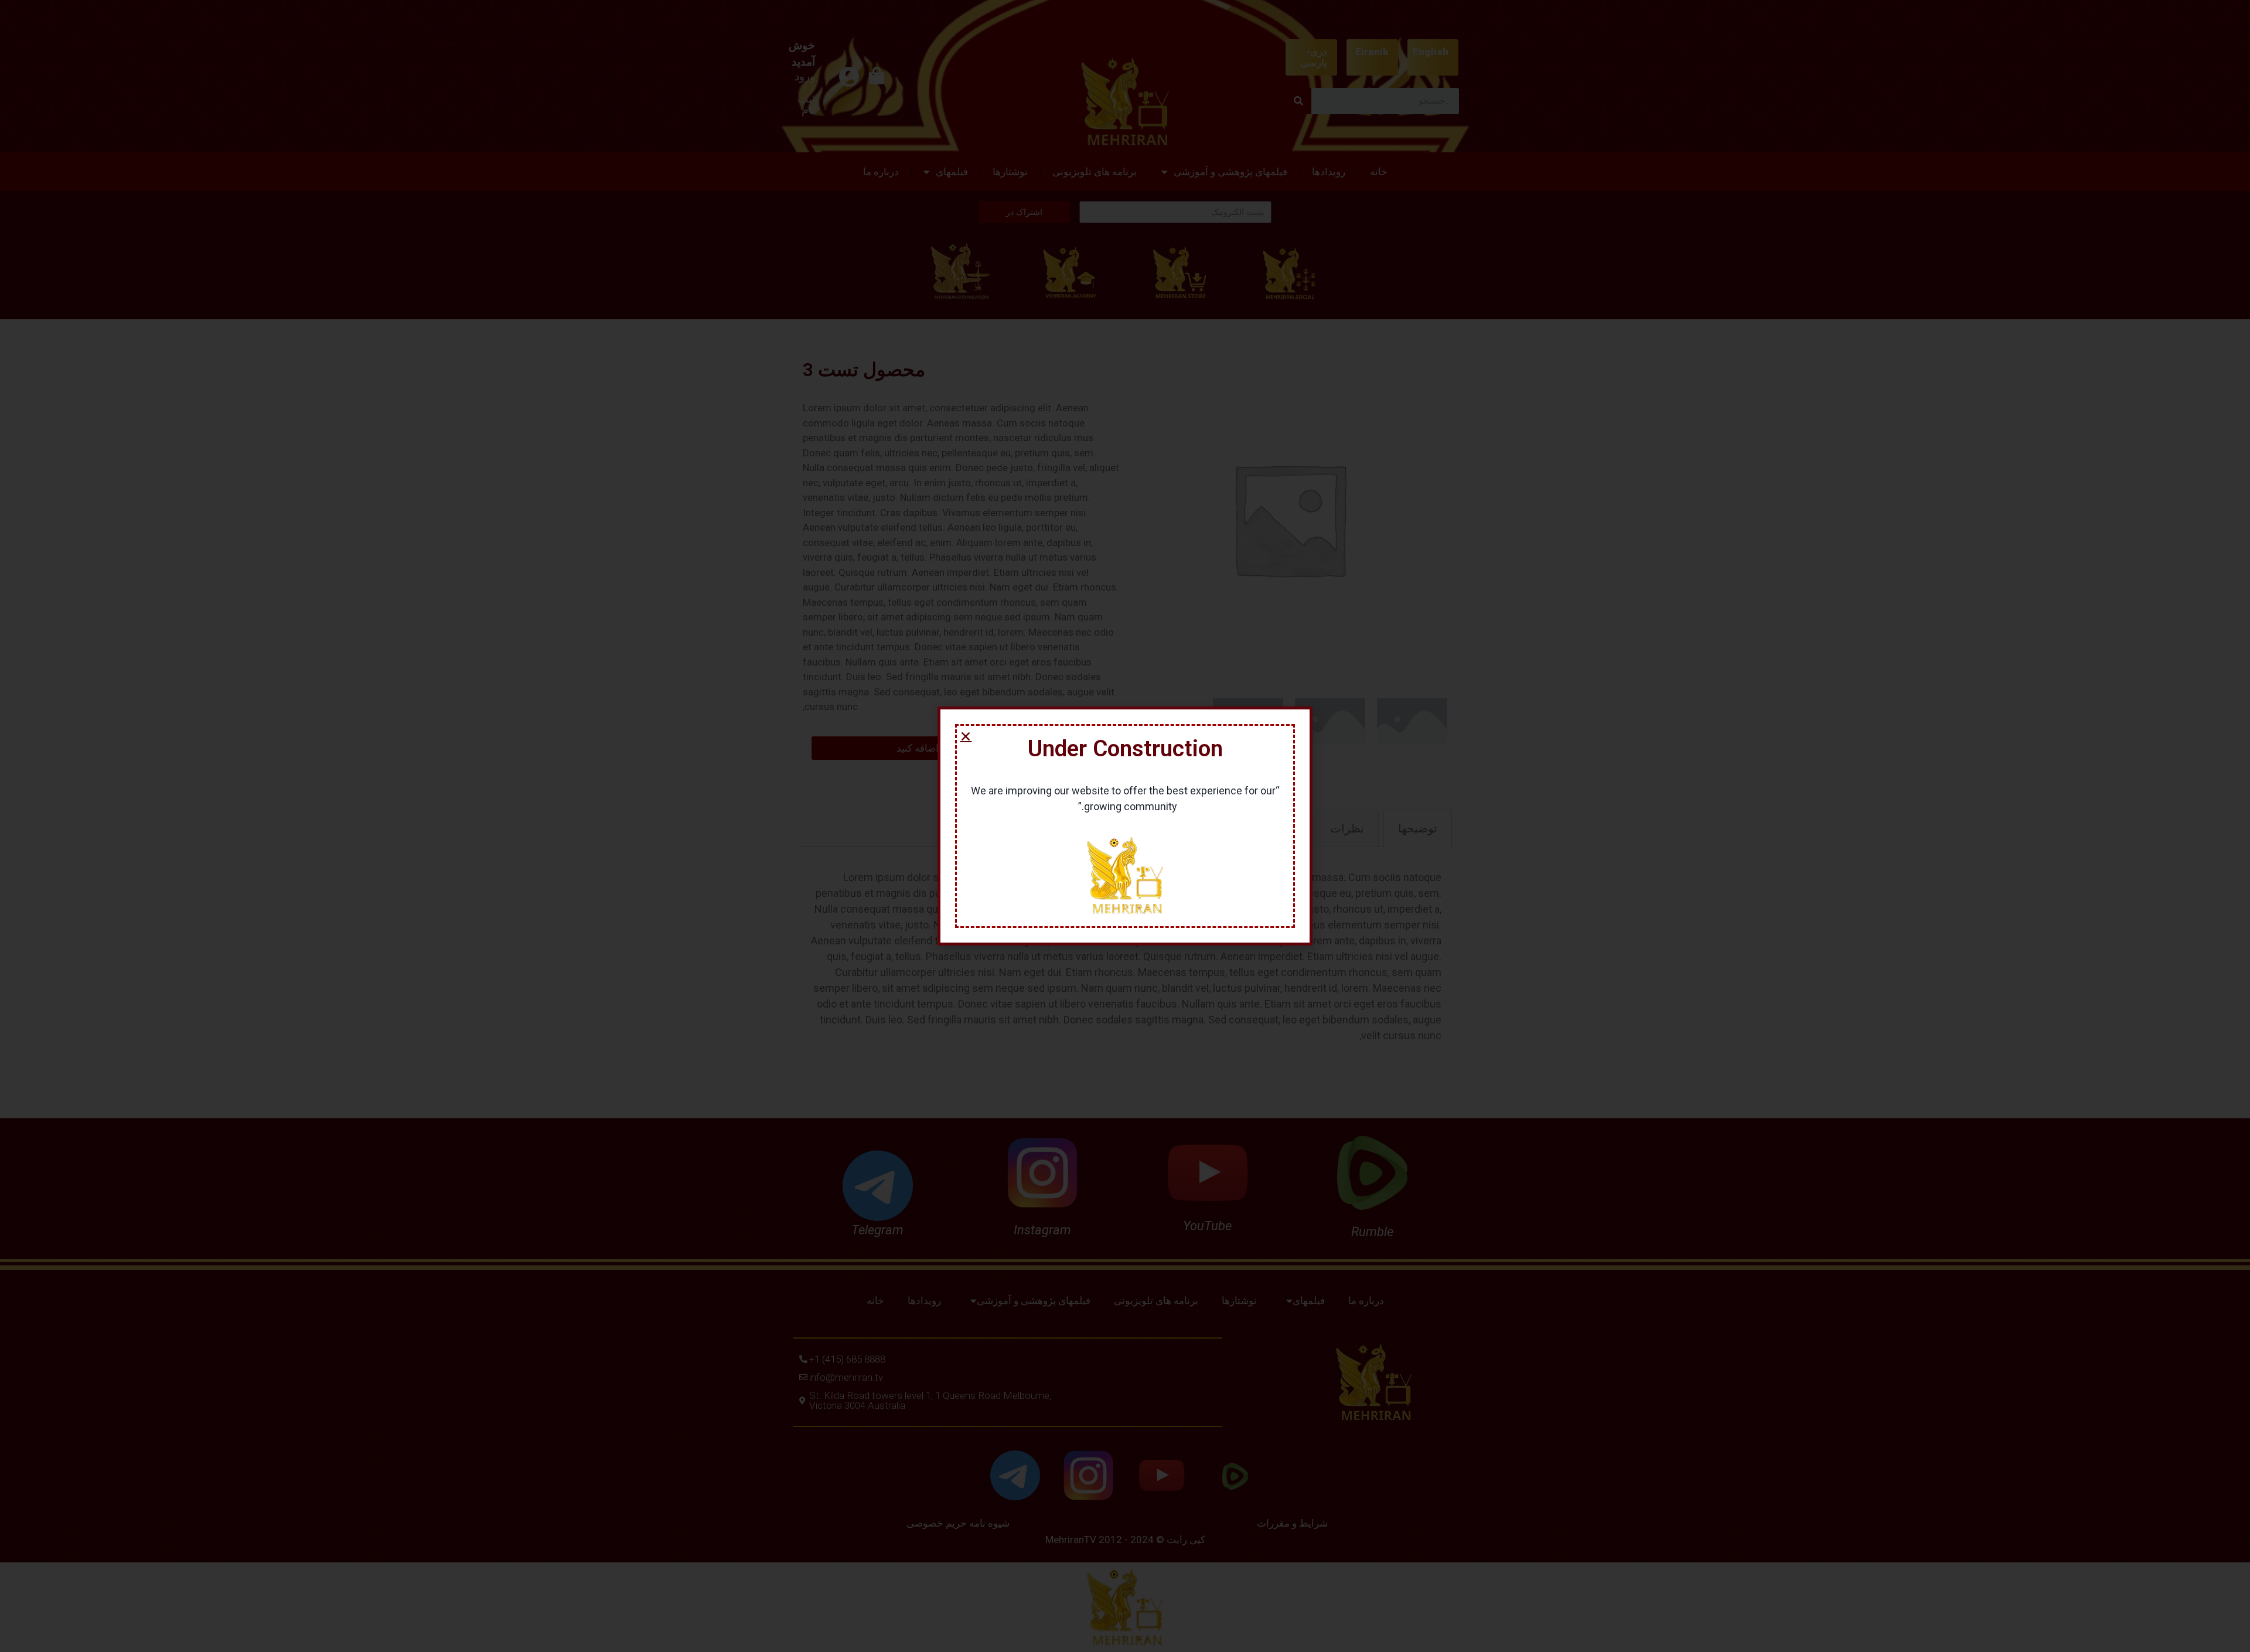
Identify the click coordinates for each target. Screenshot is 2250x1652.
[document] (1125, 826)
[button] (966, 736)
